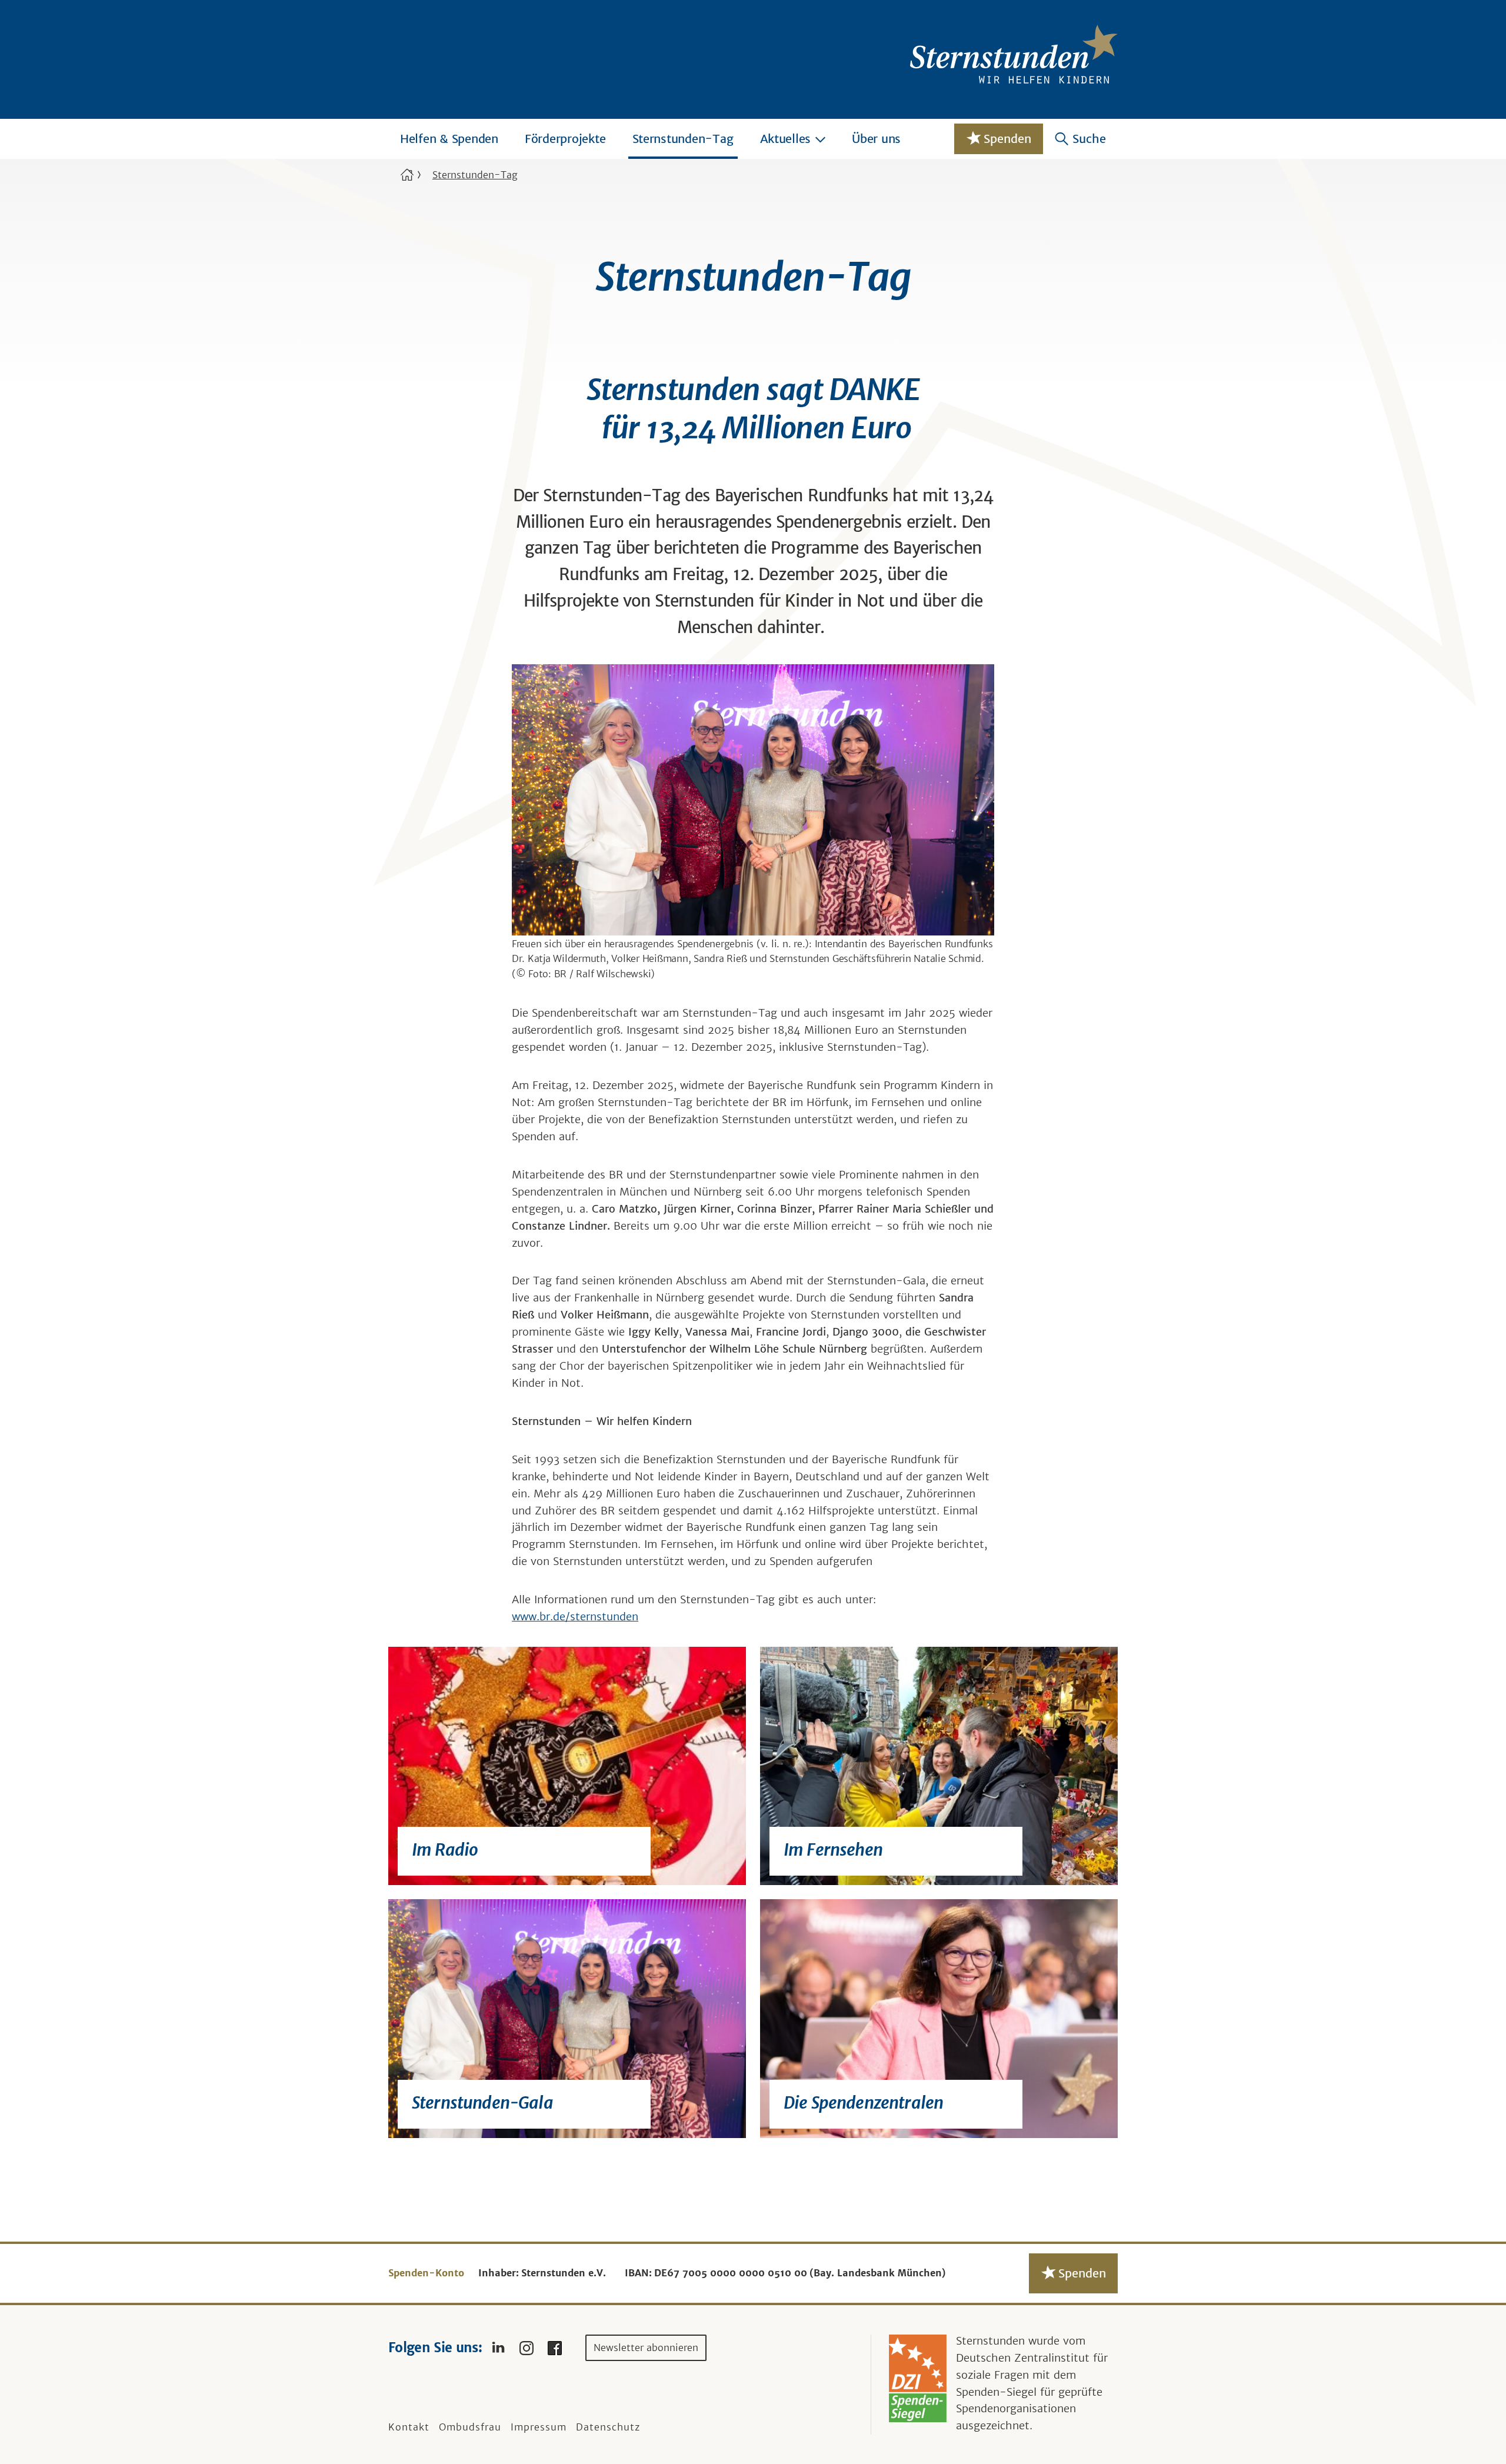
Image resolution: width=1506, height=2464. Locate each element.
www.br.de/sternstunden (575, 1616)
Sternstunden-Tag (683, 139)
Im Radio (445, 1850)
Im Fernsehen (833, 1850)
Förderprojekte (565, 139)
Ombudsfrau (470, 2427)
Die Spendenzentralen (863, 2103)
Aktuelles (786, 139)
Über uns (876, 139)
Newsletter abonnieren (646, 2348)
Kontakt (409, 2427)
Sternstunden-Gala (482, 2103)
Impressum (539, 2427)
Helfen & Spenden (449, 139)
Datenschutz (608, 2427)
